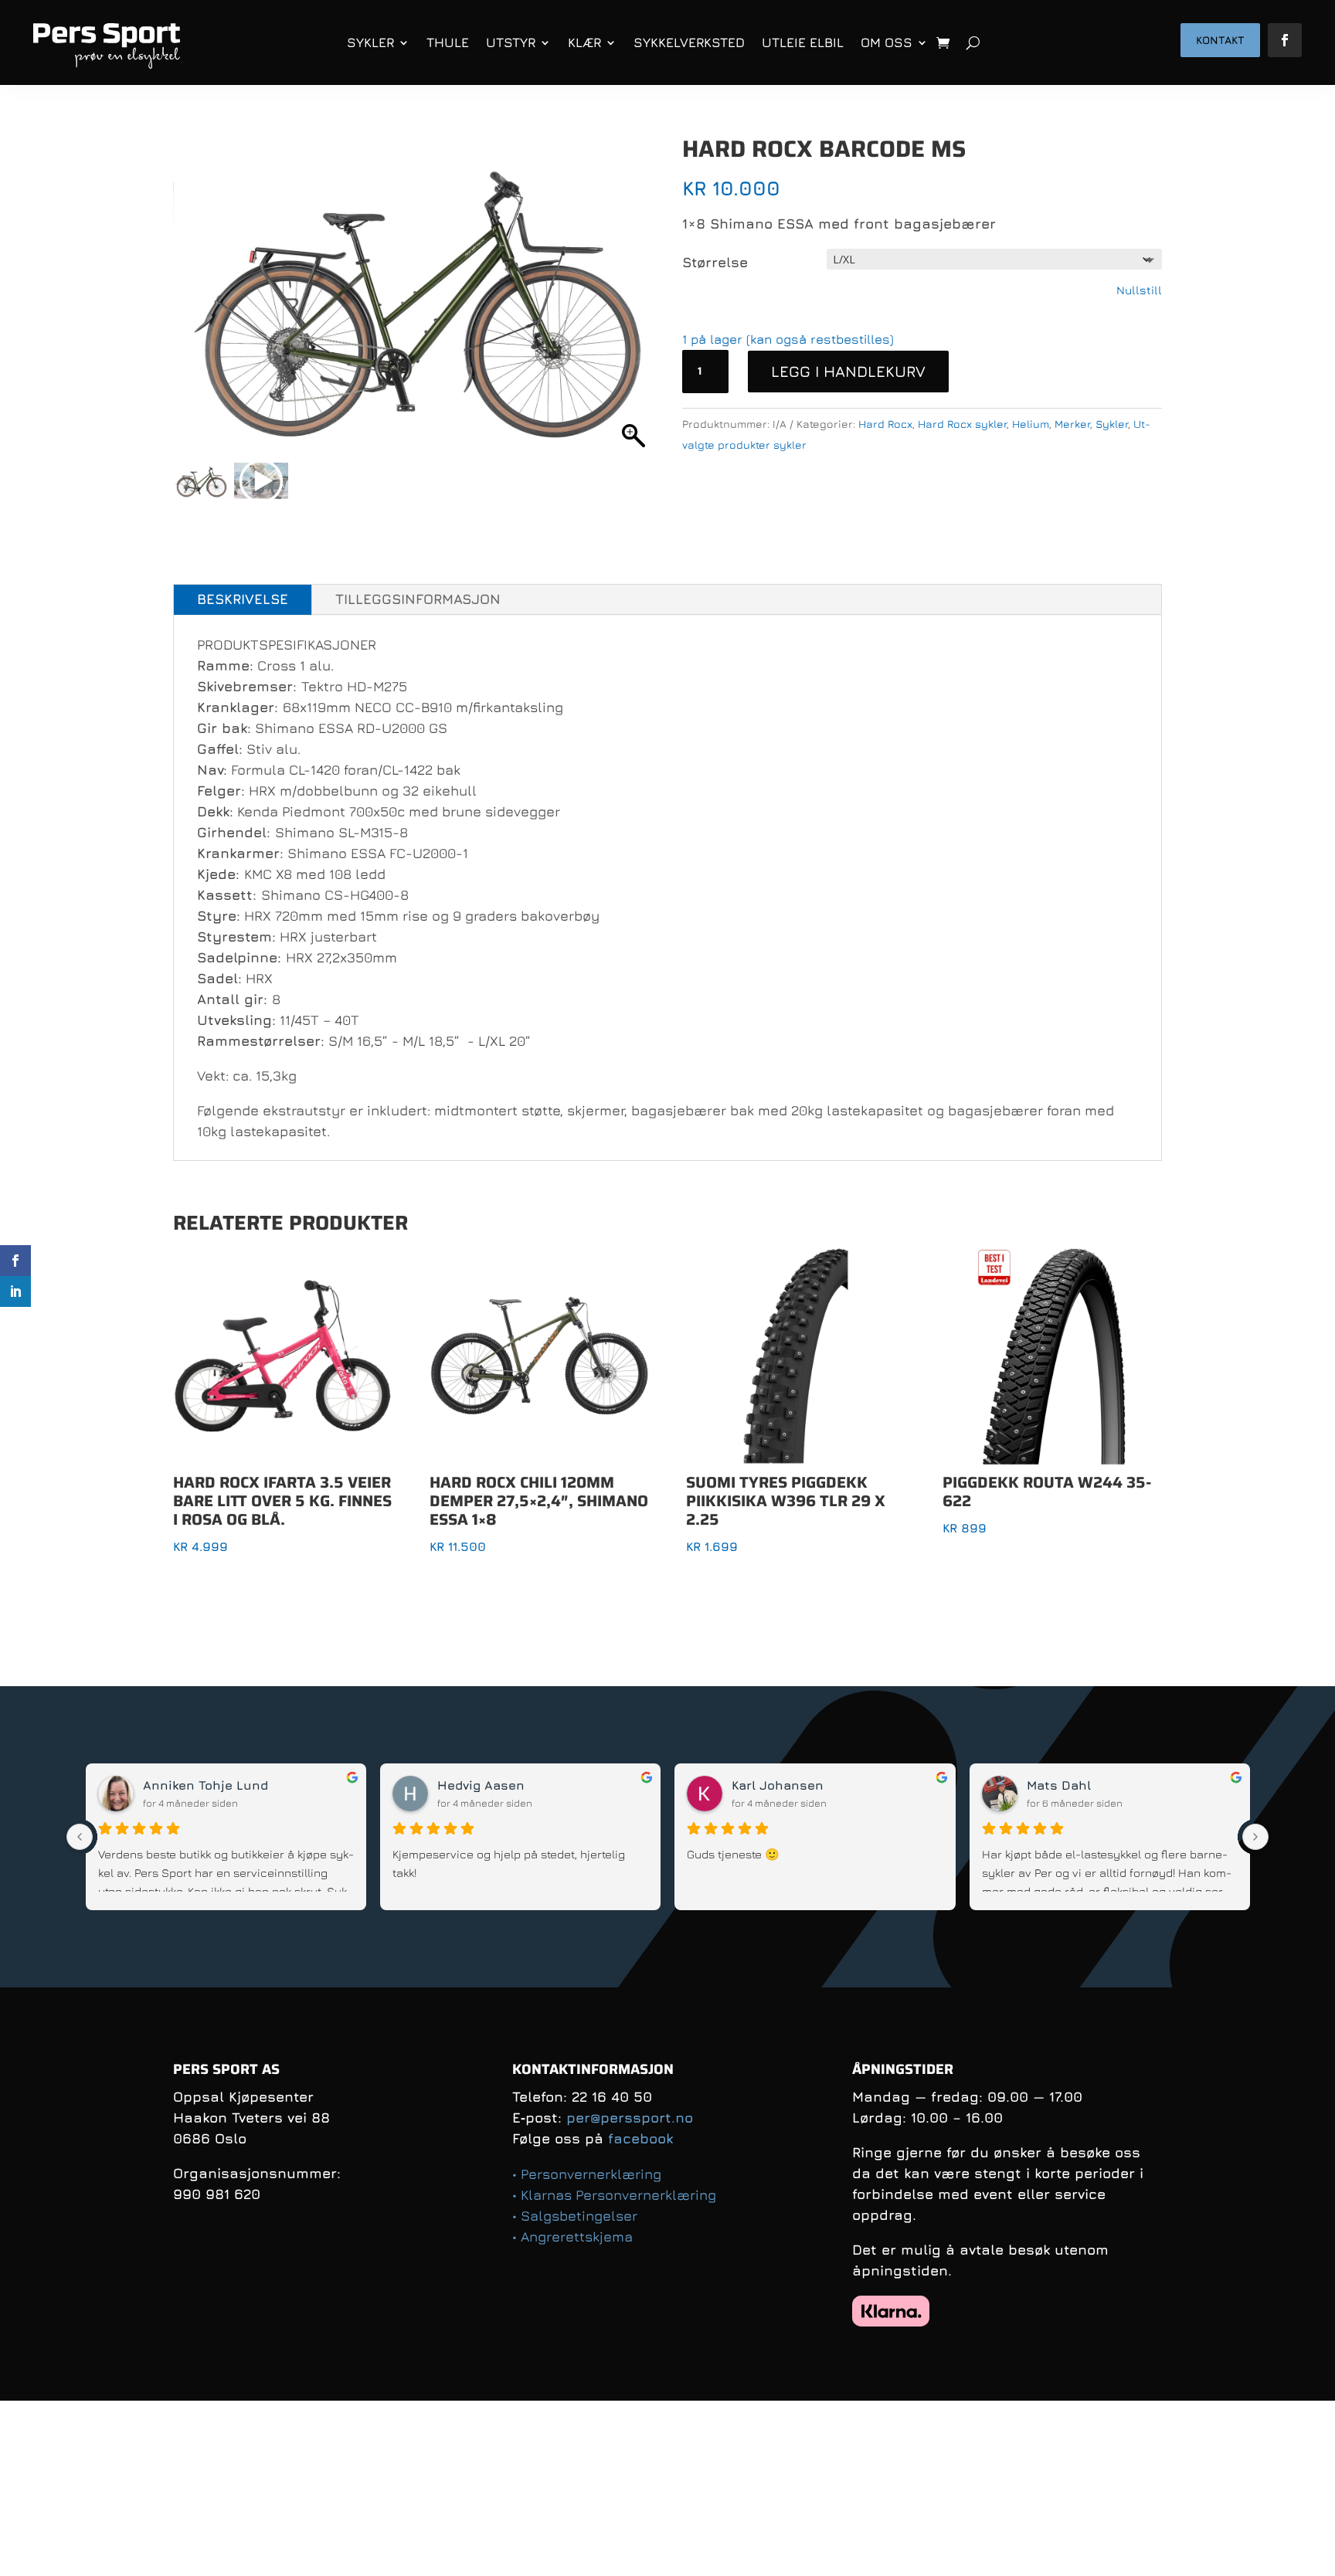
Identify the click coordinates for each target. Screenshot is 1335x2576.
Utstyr (511, 42)
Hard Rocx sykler (962, 424)
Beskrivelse (243, 599)
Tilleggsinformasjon (418, 599)
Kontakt (1220, 40)
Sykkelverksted (689, 42)
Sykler (370, 42)
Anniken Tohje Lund (206, 1785)
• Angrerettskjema (572, 2237)
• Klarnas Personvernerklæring (614, 2195)
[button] (634, 303)
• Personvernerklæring (587, 2174)
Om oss (887, 42)
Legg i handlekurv (848, 371)
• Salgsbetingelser (575, 2216)
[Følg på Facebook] (1285, 40)
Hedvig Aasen (481, 1785)
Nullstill (1139, 290)
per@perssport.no (630, 2118)
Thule (448, 42)
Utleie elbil (803, 42)
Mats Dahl (1059, 1785)
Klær (584, 42)
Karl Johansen (778, 1785)
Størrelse (715, 262)
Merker (1072, 424)
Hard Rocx (885, 424)
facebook (640, 2138)
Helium (1031, 424)
